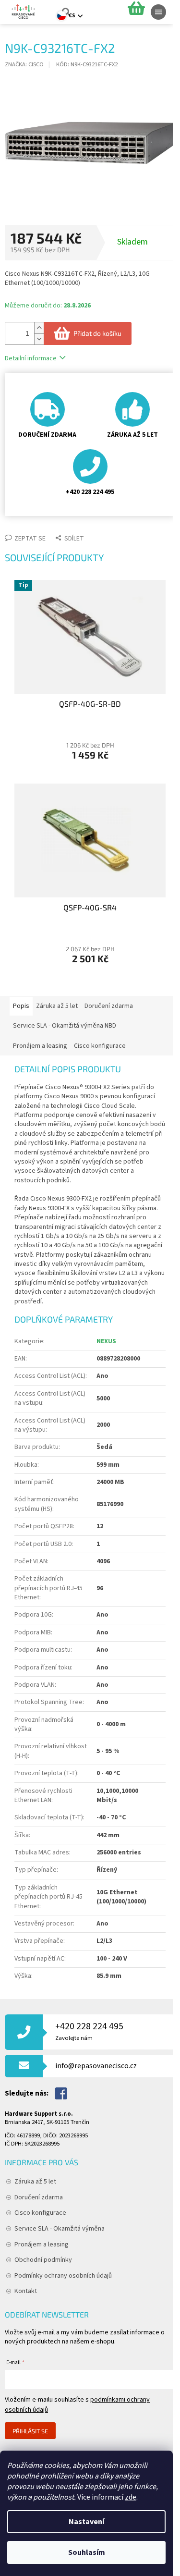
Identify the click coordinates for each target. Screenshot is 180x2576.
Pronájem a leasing (42, 2245)
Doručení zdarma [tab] (109, 1006)
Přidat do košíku (97, 333)
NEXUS (106, 1341)
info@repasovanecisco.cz (96, 2066)
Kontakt (26, 2291)
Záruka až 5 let (35, 2182)
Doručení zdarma (39, 2197)
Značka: (24, 64)
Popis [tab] (21, 1006)
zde (131, 2497)
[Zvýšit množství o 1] (39, 328)
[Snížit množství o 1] (39, 339)
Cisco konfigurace (40, 2213)
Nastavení (86, 2522)
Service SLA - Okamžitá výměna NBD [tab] (65, 1026)
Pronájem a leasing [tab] (40, 1046)
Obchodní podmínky (43, 2260)
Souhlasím (87, 2552)
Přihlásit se (30, 2431)
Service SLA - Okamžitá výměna (60, 2229)
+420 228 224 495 (89, 2031)
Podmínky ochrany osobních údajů (63, 2276)
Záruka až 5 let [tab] (57, 1006)
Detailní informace (31, 358)
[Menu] (158, 12)
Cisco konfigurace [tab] (100, 1046)
